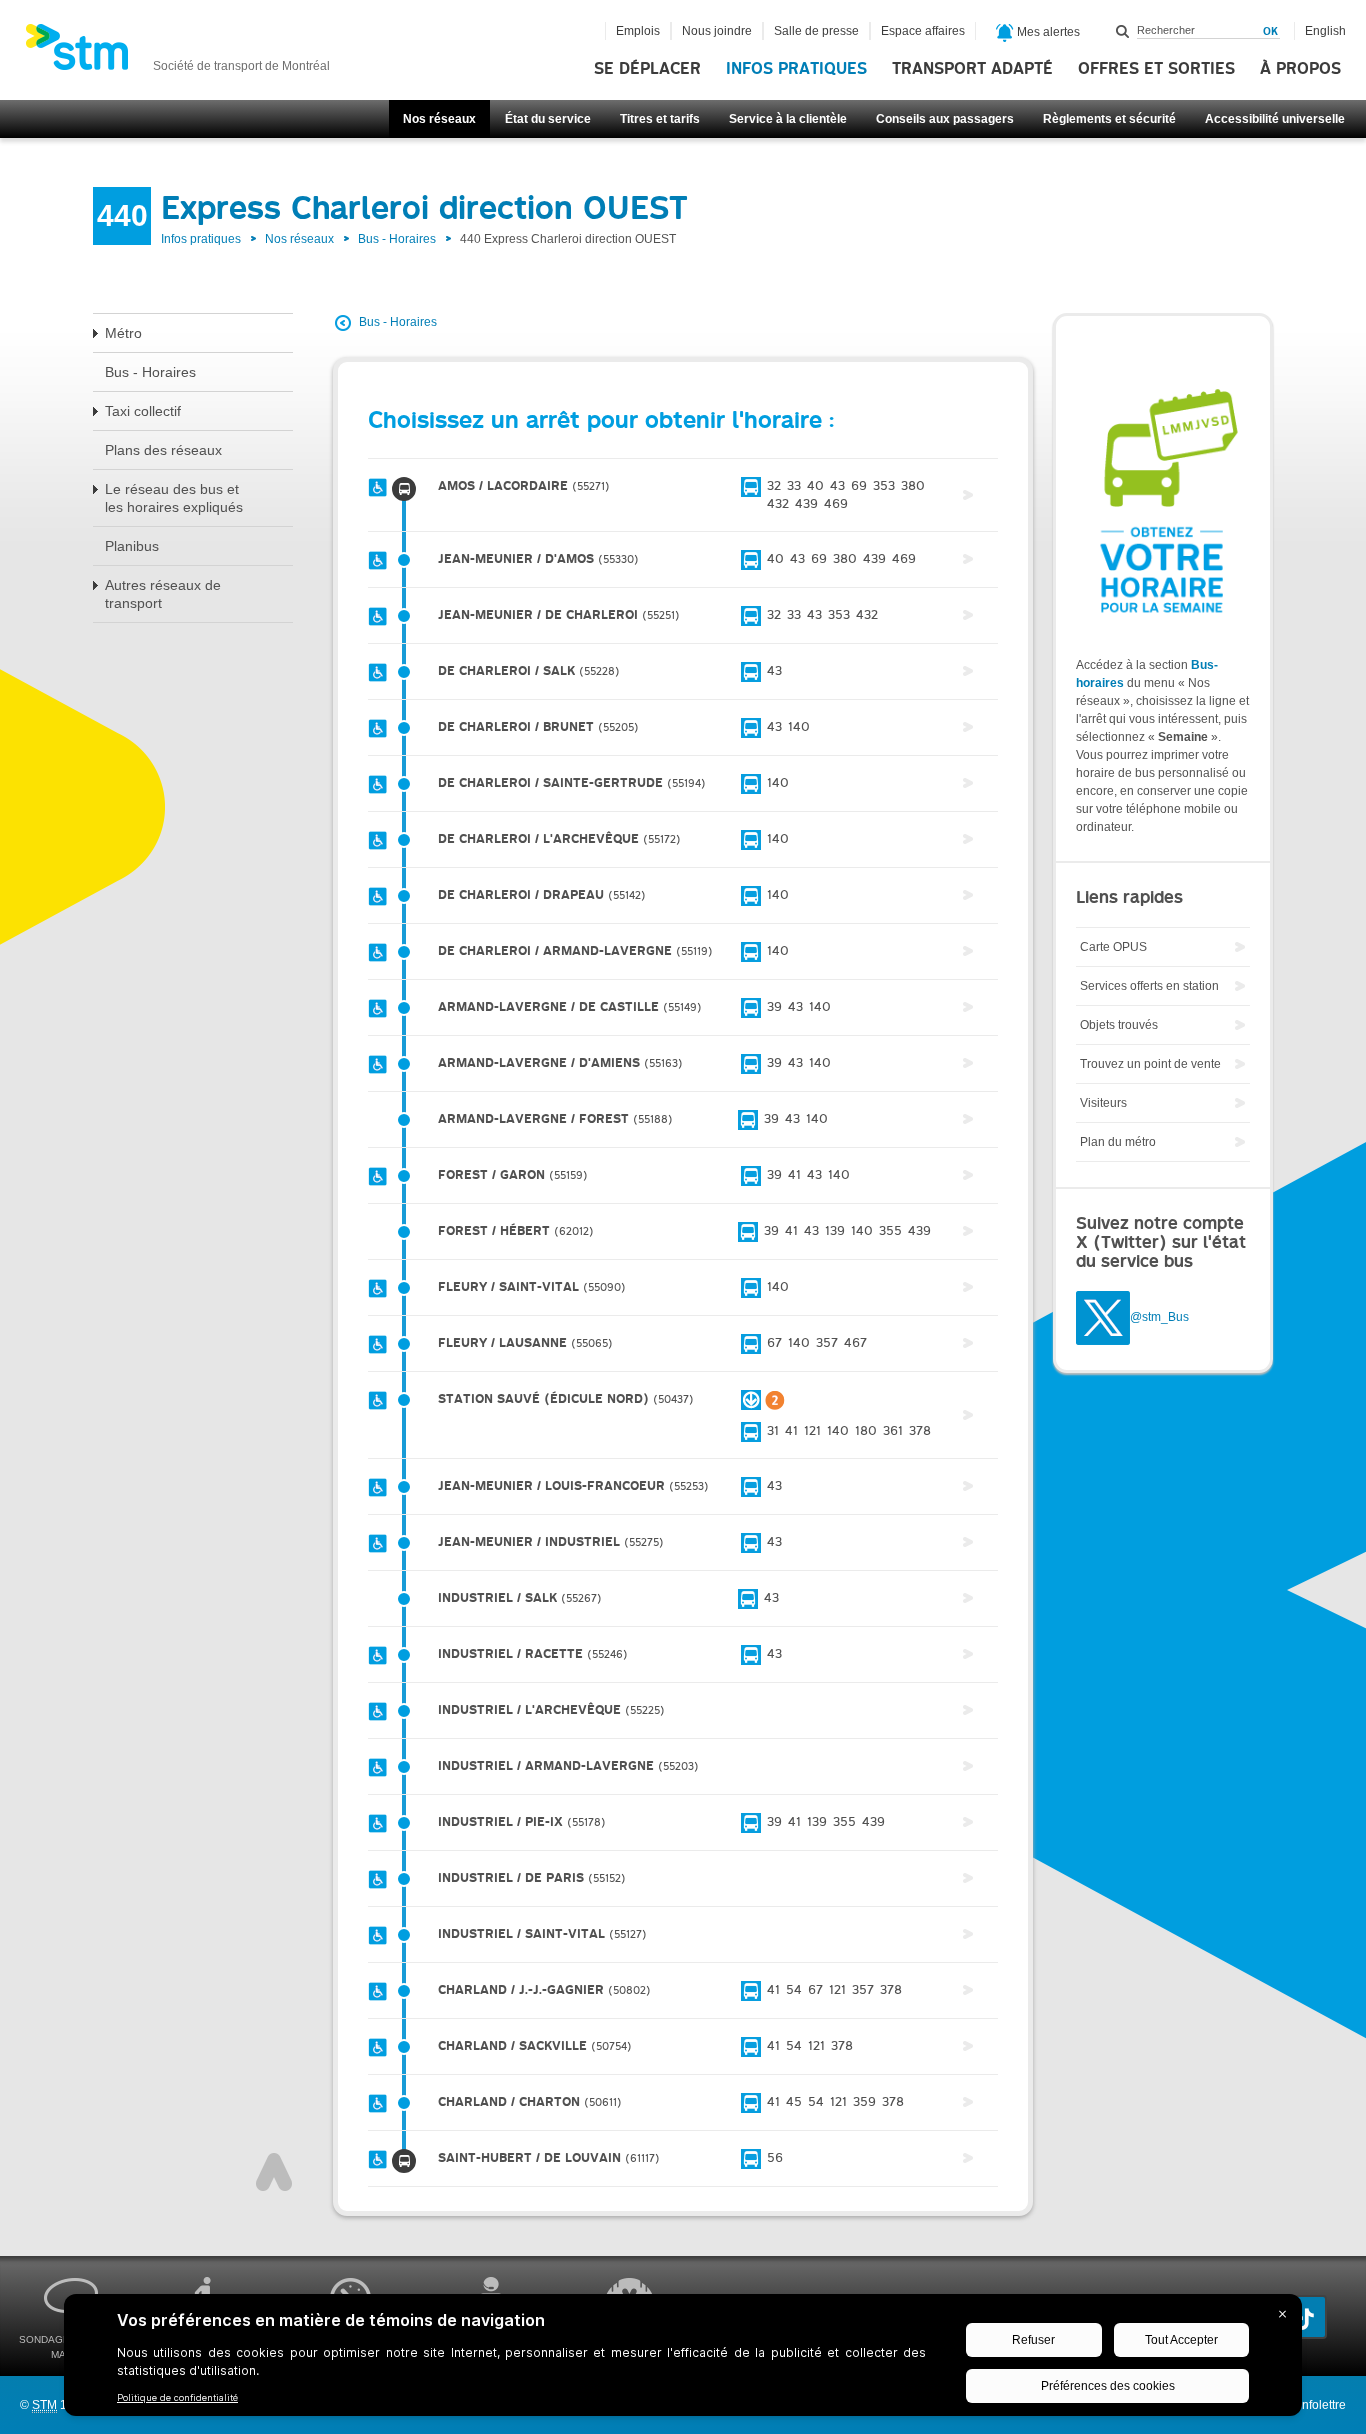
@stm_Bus (1159, 1318)
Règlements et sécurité (1109, 119)
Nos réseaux (439, 119)
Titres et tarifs (660, 119)
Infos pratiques (796, 69)
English (1325, 31)
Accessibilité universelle (1275, 119)
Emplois (638, 31)
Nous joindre (717, 31)
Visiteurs (1103, 1103)
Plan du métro (1118, 1142)
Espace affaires (923, 31)
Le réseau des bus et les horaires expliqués (174, 498)
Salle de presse (816, 31)
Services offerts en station (1149, 986)
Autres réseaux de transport (163, 594)
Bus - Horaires (397, 239)
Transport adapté (972, 69)
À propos (1300, 69)
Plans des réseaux (163, 450)
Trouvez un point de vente (1150, 1064)
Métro (123, 333)
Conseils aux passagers (945, 119)
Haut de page (274, 2172)
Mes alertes (1047, 32)
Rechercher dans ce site (1123, 31)
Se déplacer (647, 69)
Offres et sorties (1156, 69)
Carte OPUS (1113, 947)
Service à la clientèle (788, 119)
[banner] (177, 53)
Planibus (132, 546)
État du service (548, 119)
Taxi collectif (143, 411)
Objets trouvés (1119, 1025)
